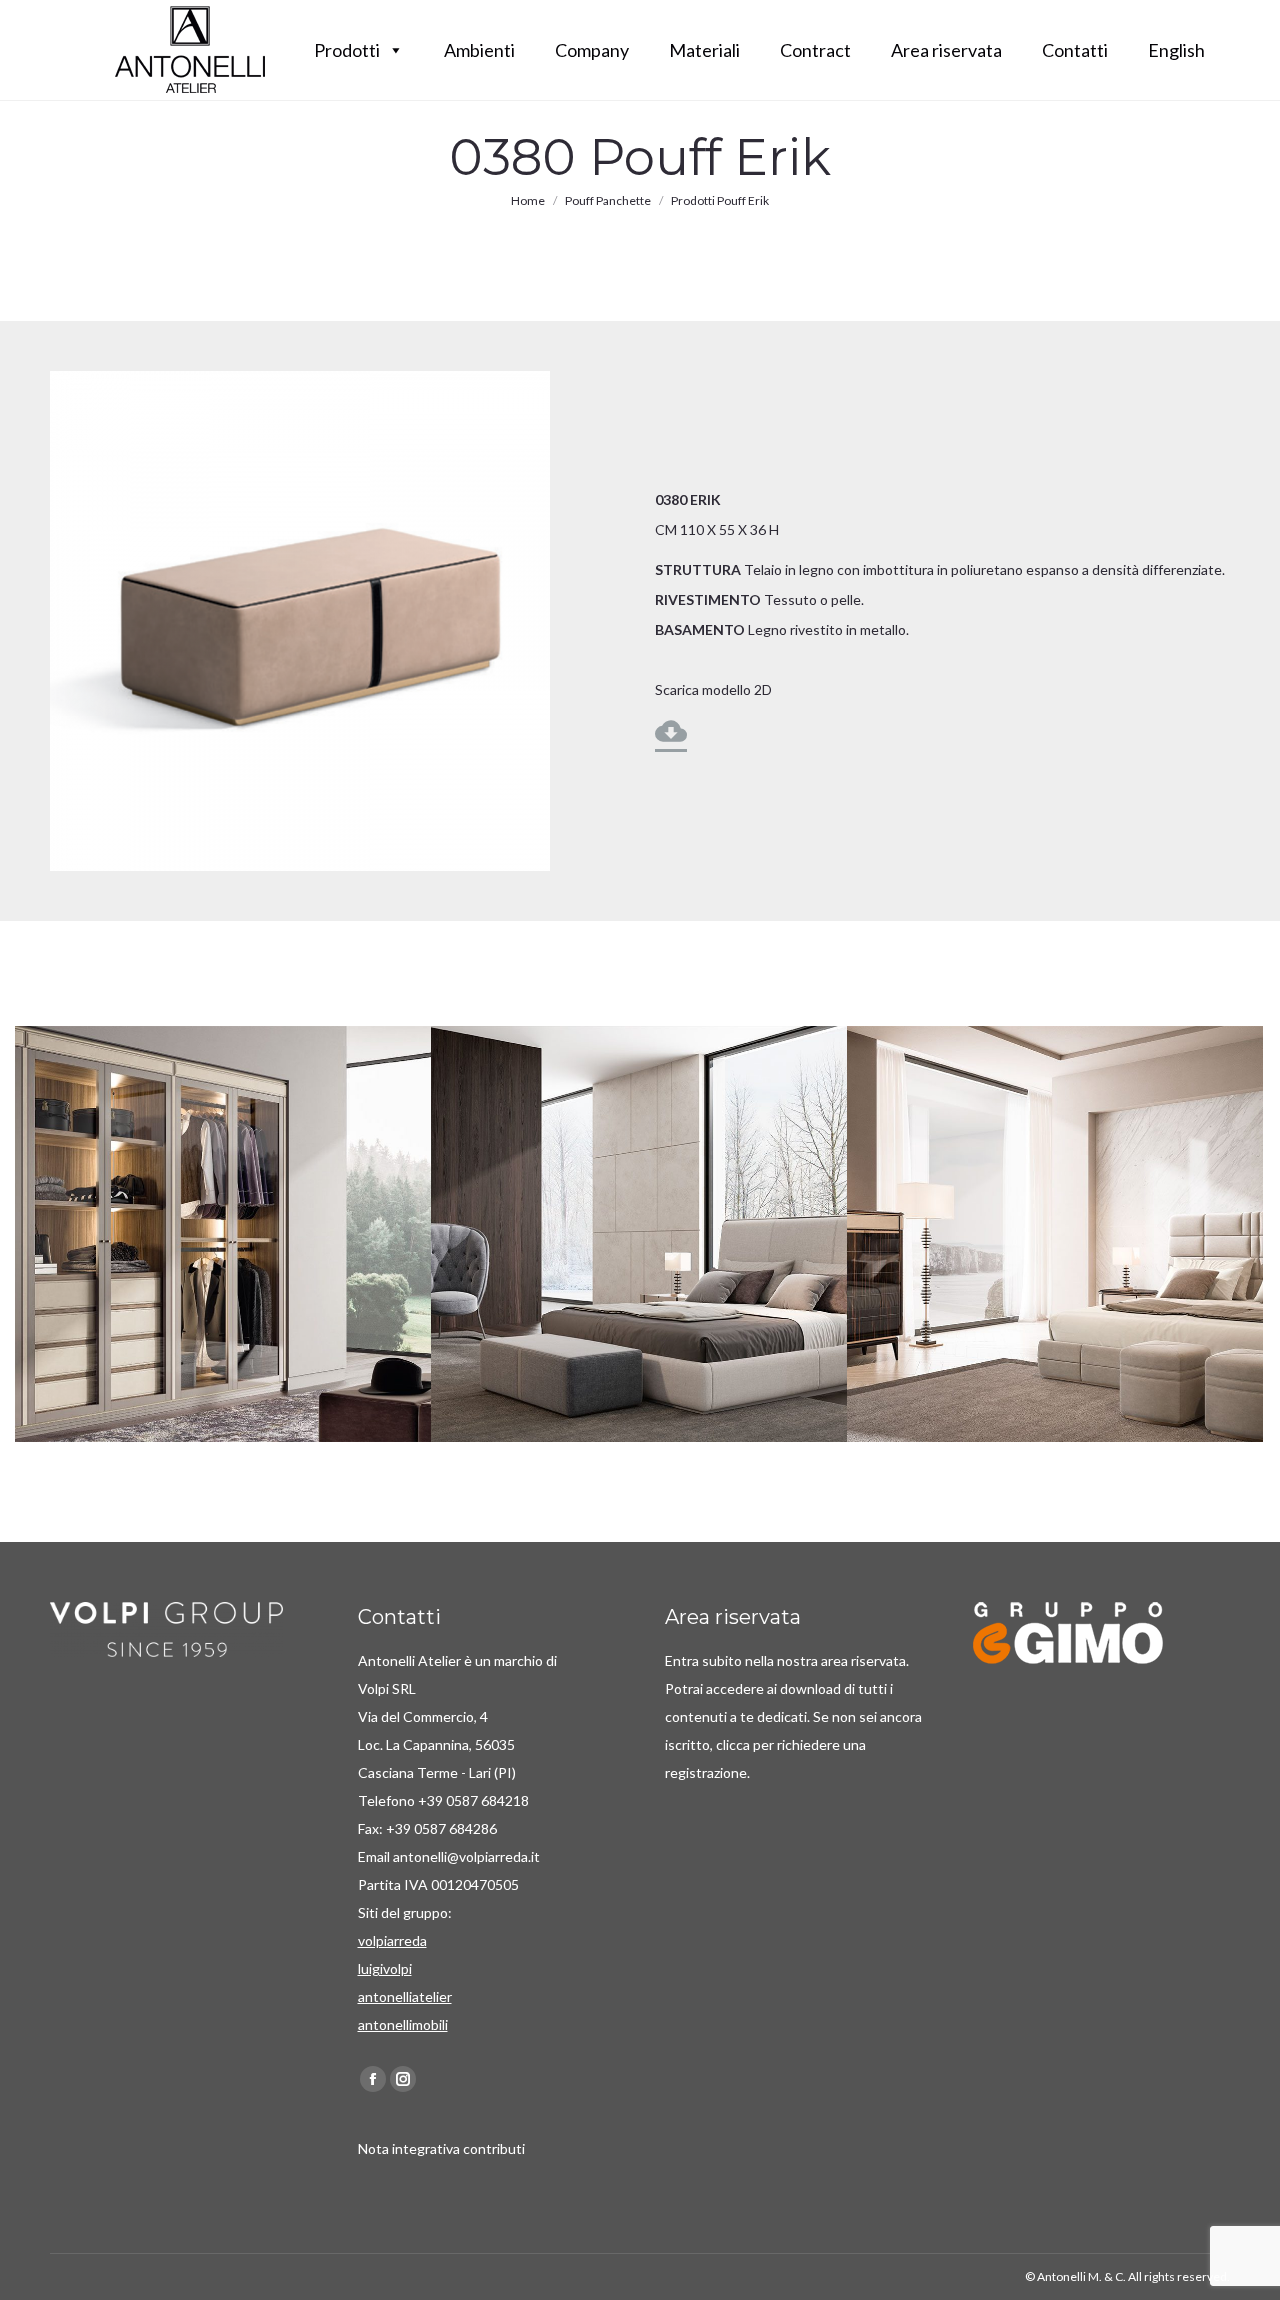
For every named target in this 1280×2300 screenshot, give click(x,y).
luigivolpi (385, 1968)
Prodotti (347, 50)
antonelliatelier (405, 1996)
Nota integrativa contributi (441, 2148)
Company (592, 50)
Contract (815, 50)
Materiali (704, 50)
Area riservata (946, 50)
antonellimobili (403, 2024)
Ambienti (479, 50)
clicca (734, 1744)
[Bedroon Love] (639, 1234)
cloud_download (671, 731)
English (1176, 50)
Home (528, 200)
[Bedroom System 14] (223, 1234)
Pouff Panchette (608, 200)
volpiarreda (392, 1940)
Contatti (1075, 50)
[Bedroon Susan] (1055, 1234)
